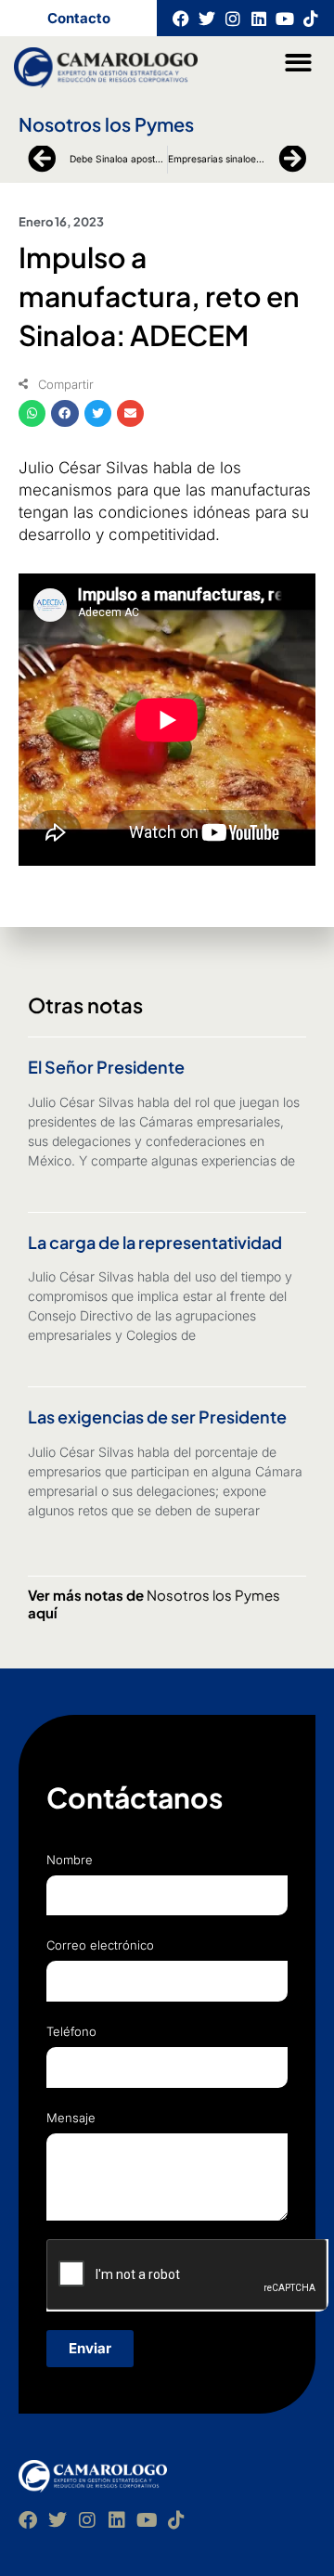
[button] (299, 63)
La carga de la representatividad (155, 1242)
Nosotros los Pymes (106, 124)
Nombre (70, 1860)
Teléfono (71, 2031)
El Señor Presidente (106, 1067)
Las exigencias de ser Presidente (157, 1417)
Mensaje (71, 2118)
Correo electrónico (100, 1945)
